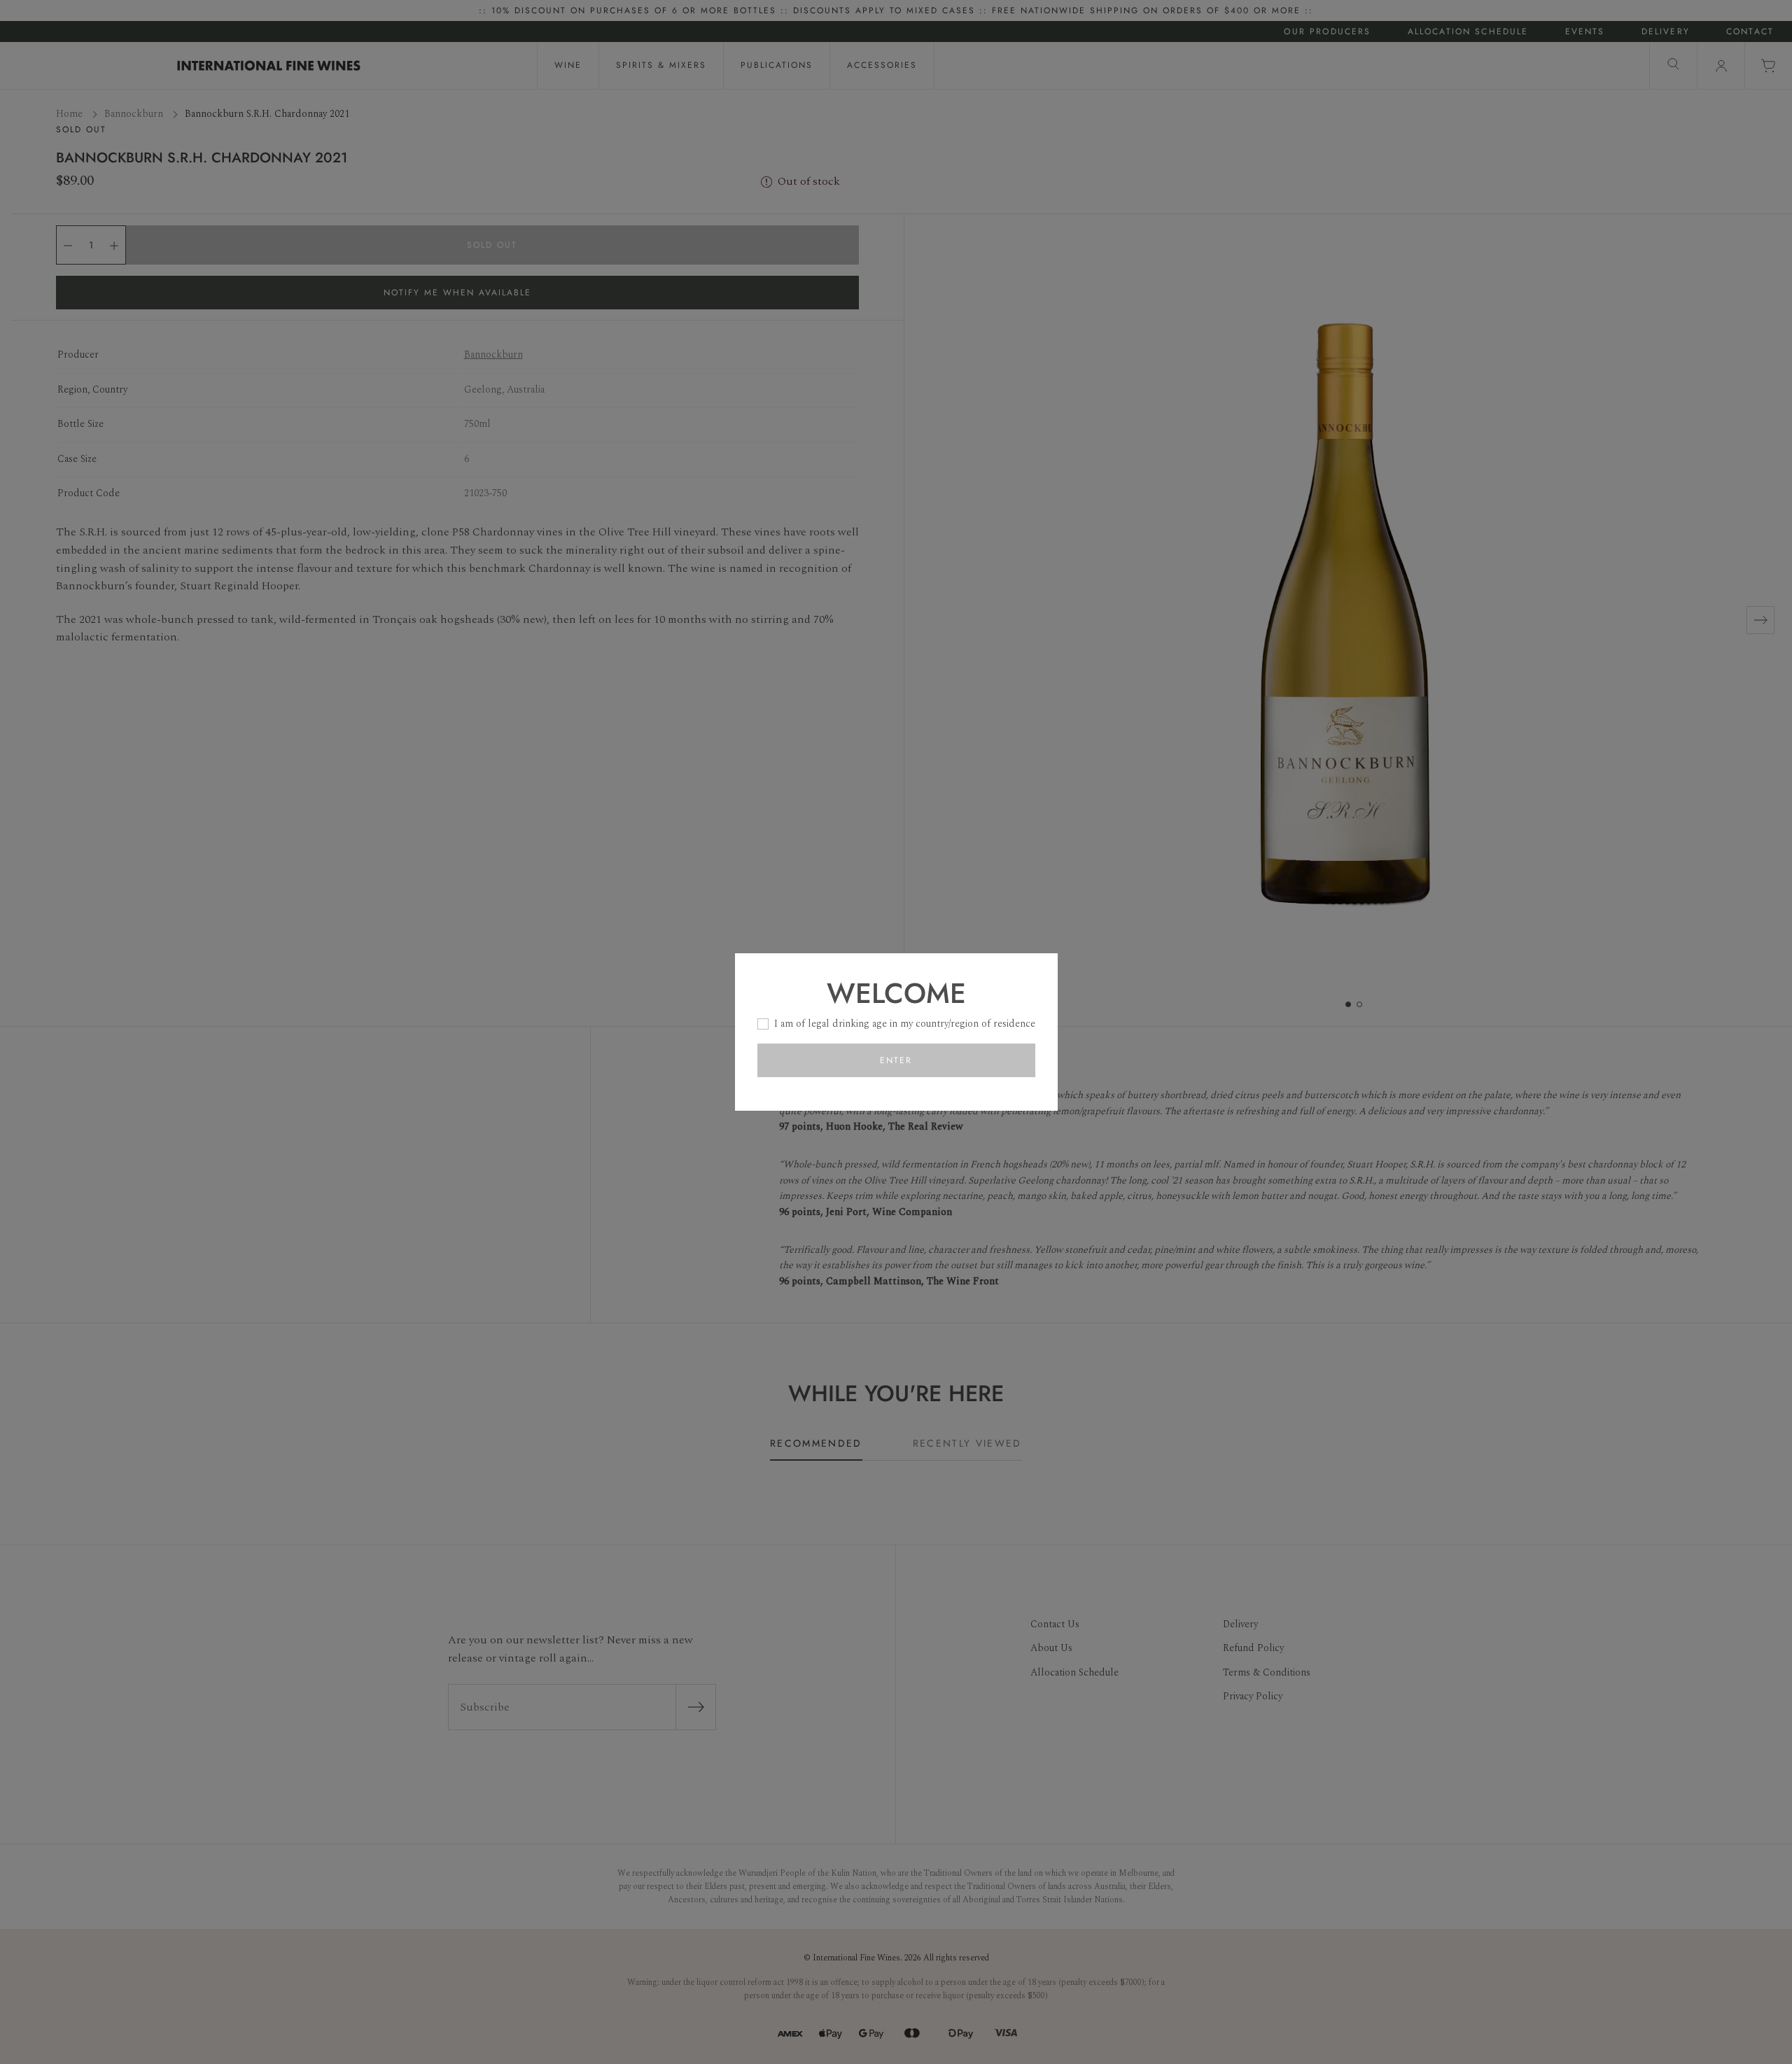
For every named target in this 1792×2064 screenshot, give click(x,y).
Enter (896, 1060)
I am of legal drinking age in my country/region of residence (905, 1024)
